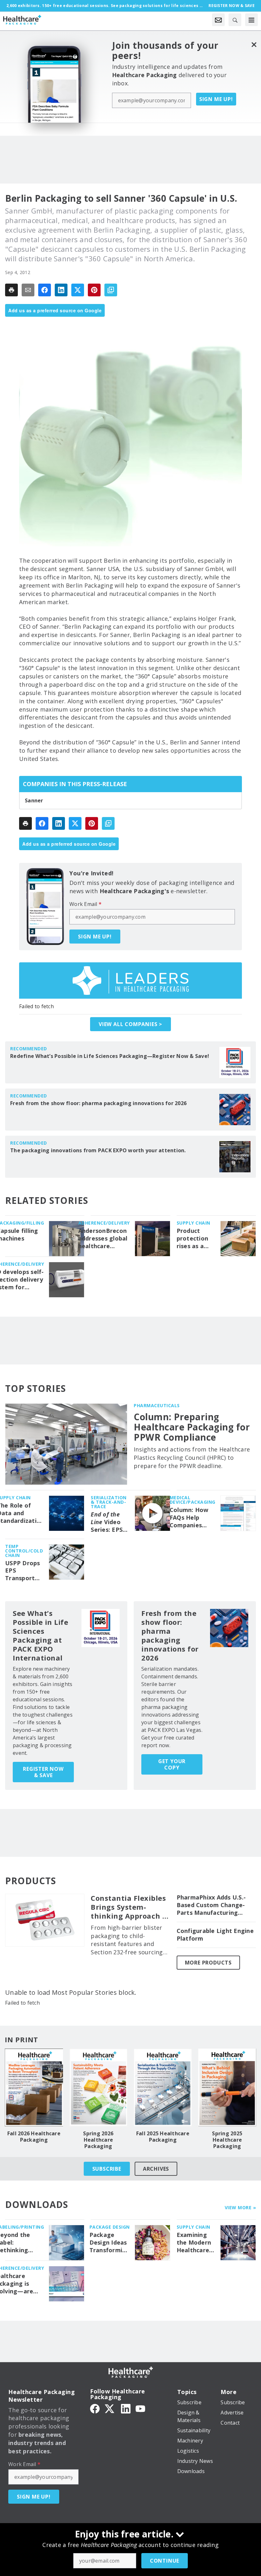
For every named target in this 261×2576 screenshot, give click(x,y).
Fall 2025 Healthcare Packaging (163, 2137)
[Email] (28, 290)
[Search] (235, 20)
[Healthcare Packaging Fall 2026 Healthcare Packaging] (34, 2087)
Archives (156, 2169)
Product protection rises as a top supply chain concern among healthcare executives (193, 1239)
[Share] (45, 290)
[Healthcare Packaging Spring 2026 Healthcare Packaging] (99, 2087)
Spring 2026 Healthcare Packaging (98, 2140)
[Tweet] (78, 290)
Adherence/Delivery (104, 1223)
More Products (208, 1963)
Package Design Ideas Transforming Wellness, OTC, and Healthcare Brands (110, 2243)
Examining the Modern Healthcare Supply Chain (195, 2243)
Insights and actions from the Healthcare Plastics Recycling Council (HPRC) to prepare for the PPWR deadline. (192, 1458)
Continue (165, 2561)
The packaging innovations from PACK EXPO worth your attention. (98, 1150)
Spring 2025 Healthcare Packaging (227, 2140)
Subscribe (107, 2169)
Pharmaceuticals (157, 1405)
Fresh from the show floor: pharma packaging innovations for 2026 (98, 1103)
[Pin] (94, 290)
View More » (240, 2207)
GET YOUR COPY (172, 1764)
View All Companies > (130, 1024)
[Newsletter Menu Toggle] (218, 20)
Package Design (110, 2227)
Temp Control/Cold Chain (24, 1551)
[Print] (11, 290)
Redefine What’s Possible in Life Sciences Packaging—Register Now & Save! (110, 1056)
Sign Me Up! (216, 99)
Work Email (85, 904)
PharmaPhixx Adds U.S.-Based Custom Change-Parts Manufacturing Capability (211, 1905)
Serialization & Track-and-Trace (109, 1502)
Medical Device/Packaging (193, 1500)
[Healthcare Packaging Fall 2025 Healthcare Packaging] (163, 2087)
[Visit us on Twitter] (110, 2408)
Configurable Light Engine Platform (215, 1935)
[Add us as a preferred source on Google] (111, 290)
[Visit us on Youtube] (140, 2408)
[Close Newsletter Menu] (254, 44)
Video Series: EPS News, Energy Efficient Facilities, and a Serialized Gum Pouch (107, 1522)
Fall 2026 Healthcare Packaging (34, 2137)
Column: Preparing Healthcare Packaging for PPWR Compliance (192, 1427)
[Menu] (251, 20)
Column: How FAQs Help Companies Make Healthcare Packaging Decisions (189, 1518)
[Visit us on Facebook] (95, 2408)
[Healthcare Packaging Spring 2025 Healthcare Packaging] (227, 2087)
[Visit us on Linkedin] (126, 2408)
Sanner (34, 800)
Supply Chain (194, 1223)
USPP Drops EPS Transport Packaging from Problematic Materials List (23, 1571)
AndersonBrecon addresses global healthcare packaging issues (103, 1239)
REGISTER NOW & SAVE (43, 1772)
